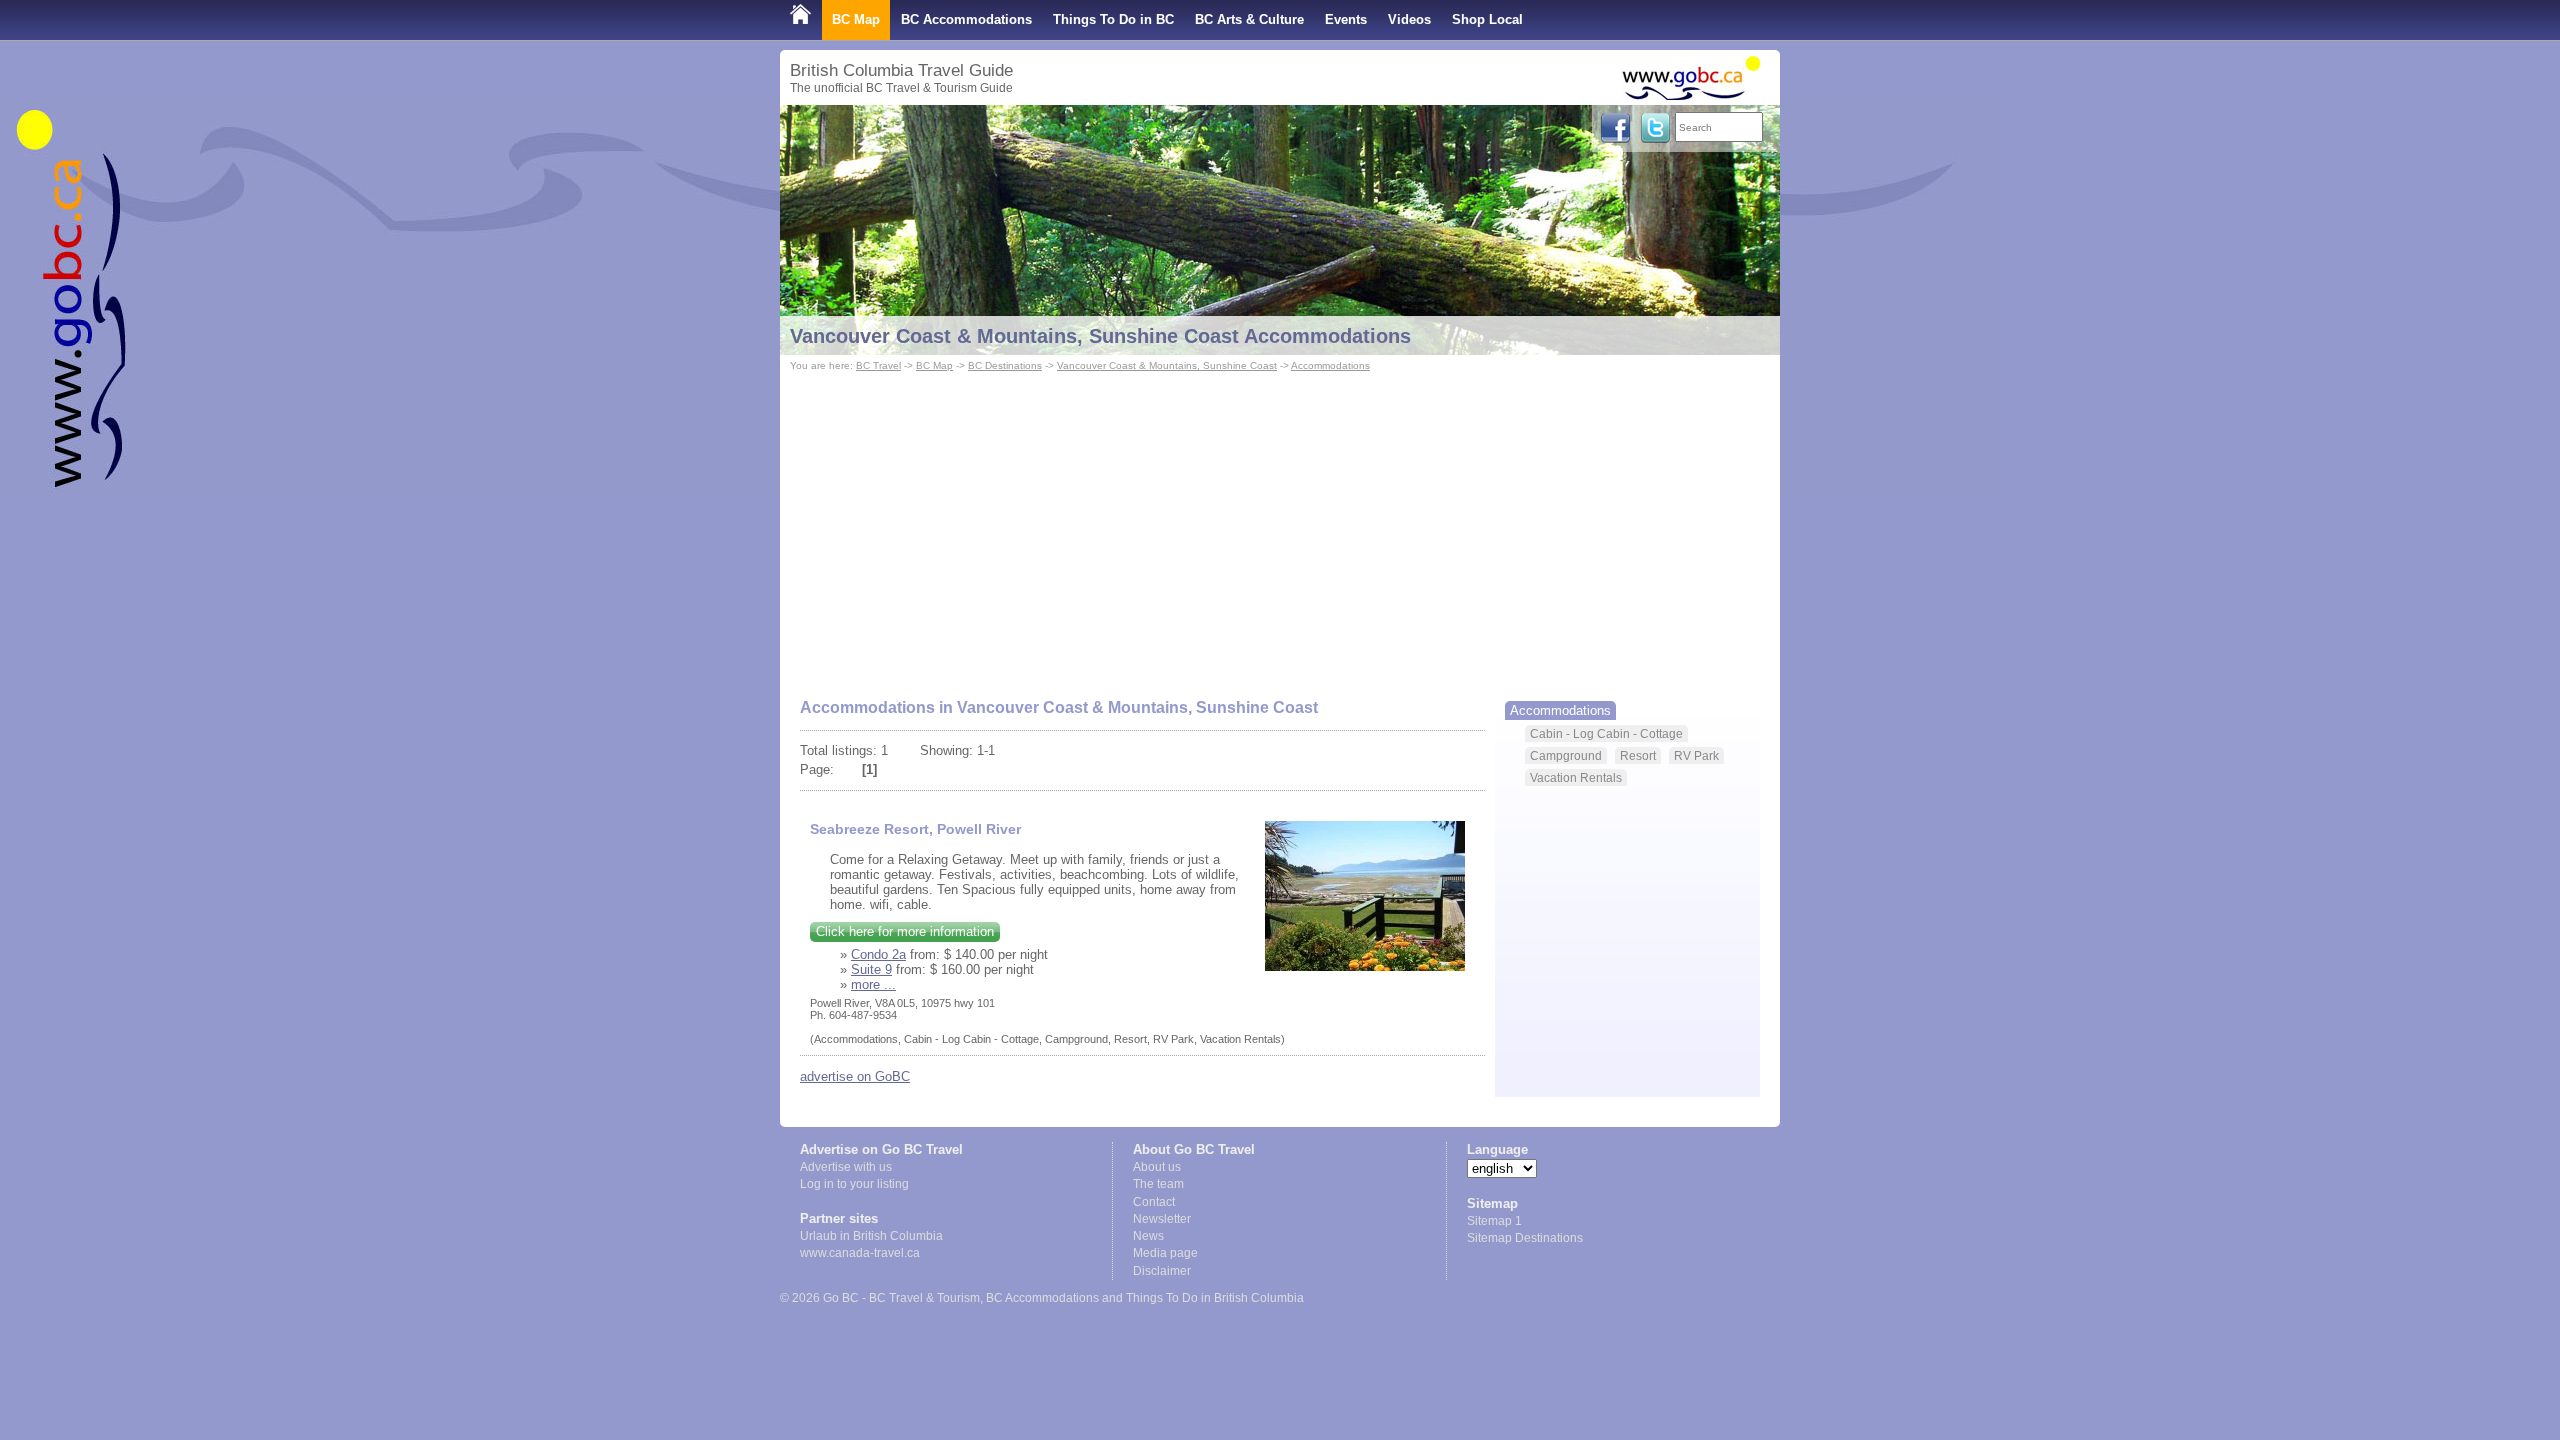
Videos (1409, 19)
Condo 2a (878, 954)
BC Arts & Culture (1249, 19)
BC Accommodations (966, 19)
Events (1346, 19)
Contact (1154, 1202)
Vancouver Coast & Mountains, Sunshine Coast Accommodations (1100, 336)
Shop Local (1487, 19)
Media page (1165, 1253)
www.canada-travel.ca (860, 1253)
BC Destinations (1005, 365)
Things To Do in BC (1113, 19)
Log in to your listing (854, 1184)
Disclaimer (1162, 1271)
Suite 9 (871, 969)
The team (1158, 1184)
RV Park (1696, 755)
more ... (873, 984)
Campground (1566, 755)
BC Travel (878, 365)
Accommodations (1330, 365)
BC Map (856, 19)
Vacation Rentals (1576, 777)
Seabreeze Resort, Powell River (915, 829)
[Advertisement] (1280, 526)
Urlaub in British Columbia (871, 1236)
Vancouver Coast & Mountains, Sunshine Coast (1167, 365)
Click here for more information (905, 931)
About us (1157, 1167)
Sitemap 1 (1494, 1221)
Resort (1638, 755)
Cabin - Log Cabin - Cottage (1606, 733)
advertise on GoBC (855, 1076)
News (1148, 1236)
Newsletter (1162, 1219)
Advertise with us (846, 1167)
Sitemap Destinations (1525, 1238)
